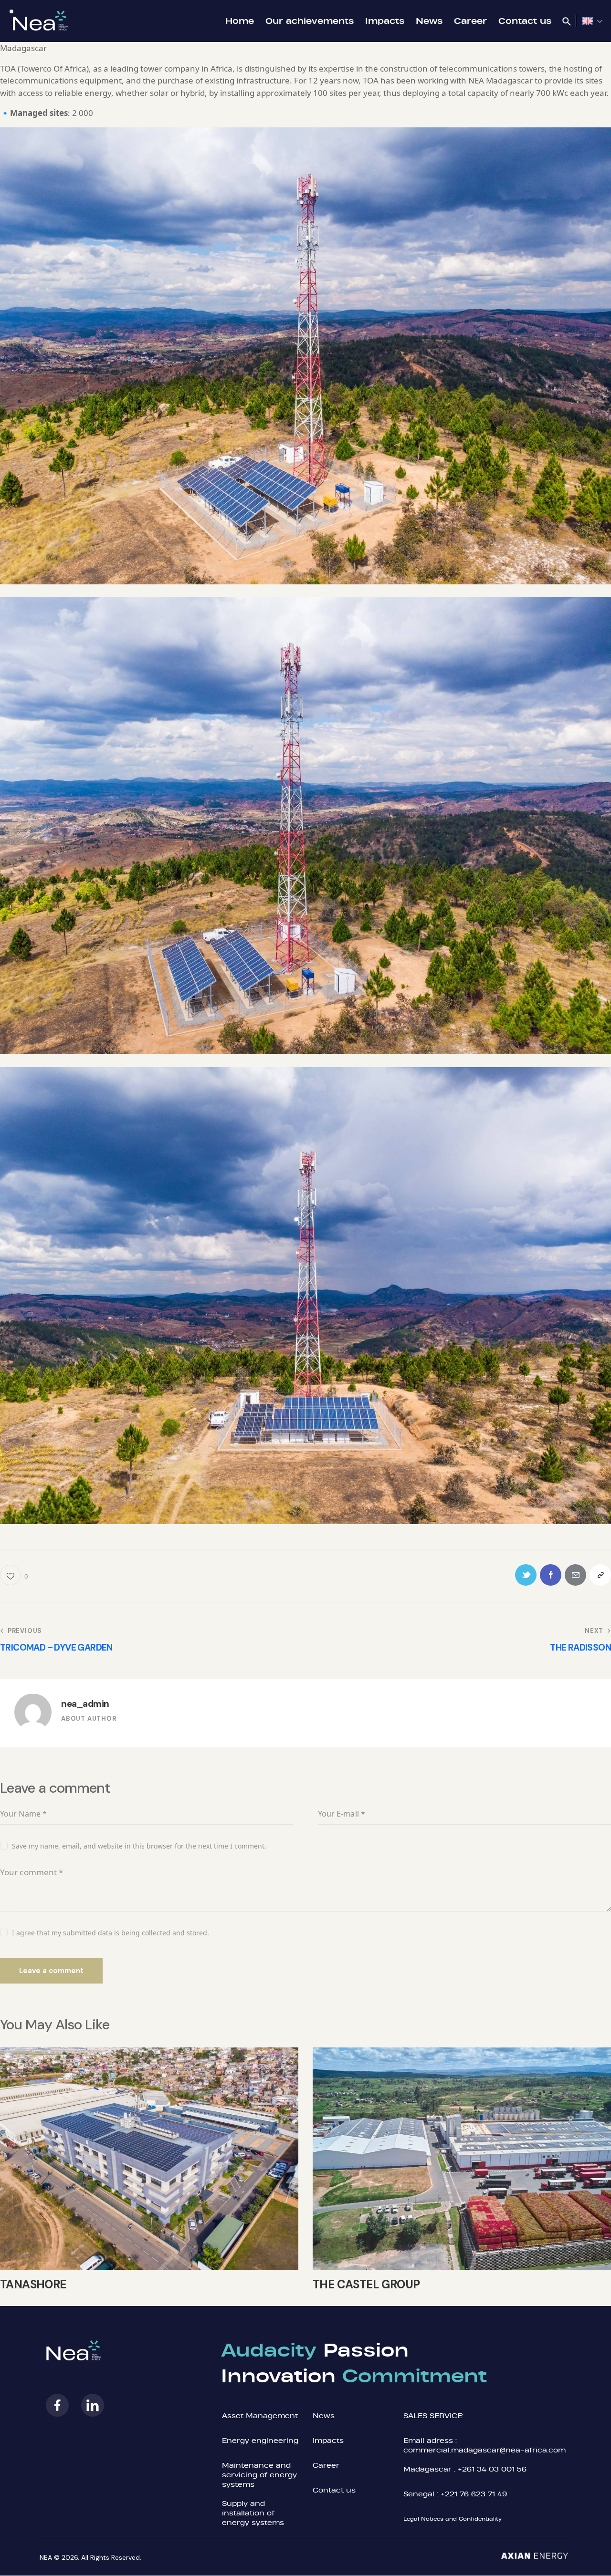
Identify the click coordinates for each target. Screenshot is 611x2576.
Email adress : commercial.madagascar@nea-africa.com (485, 2445)
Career (470, 21)
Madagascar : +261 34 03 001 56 (465, 2469)
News (429, 21)
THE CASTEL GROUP (366, 2285)
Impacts (385, 21)
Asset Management (260, 2415)
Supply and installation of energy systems (253, 2513)
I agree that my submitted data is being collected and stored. (111, 1933)
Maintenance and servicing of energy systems (259, 2475)
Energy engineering (260, 2440)
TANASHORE (33, 2285)
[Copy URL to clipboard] (600, 1575)
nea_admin (85, 1704)
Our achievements (310, 21)
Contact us (525, 21)
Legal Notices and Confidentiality (453, 2519)
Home (240, 21)
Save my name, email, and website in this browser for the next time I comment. (139, 1846)
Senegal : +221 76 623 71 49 (455, 2494)
